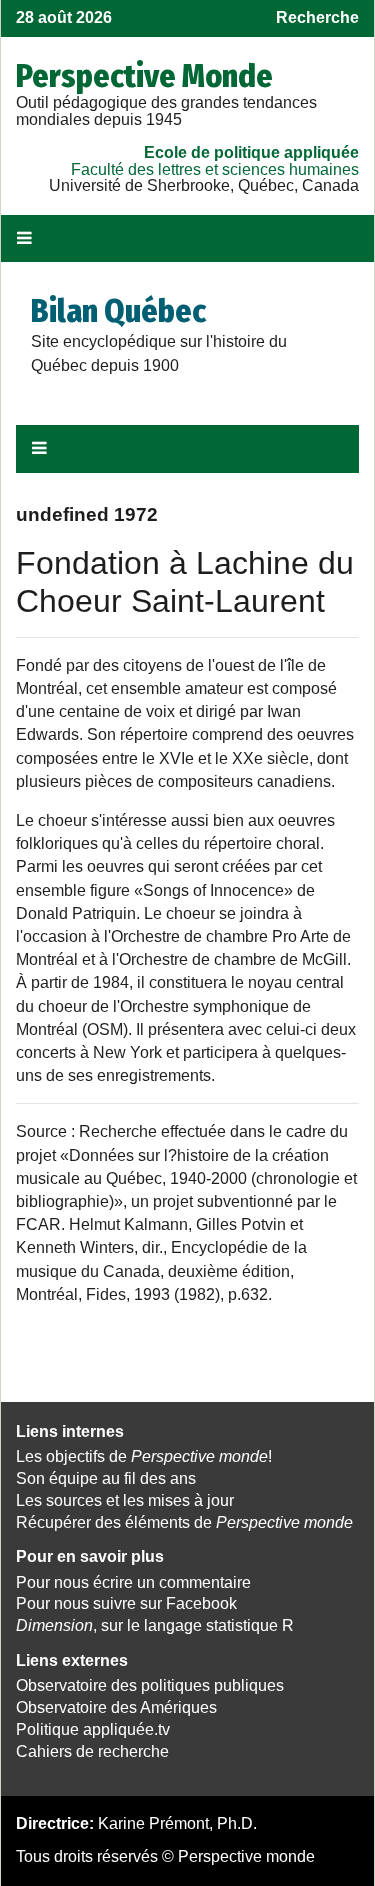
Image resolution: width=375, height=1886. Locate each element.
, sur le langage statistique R (155, 1625)
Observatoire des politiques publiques (150, 1685)
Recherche (317, 17)
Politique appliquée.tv (93, 1729)
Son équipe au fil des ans (106, 1478)
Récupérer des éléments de (184, 1522)
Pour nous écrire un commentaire (133, 1582)
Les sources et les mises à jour (125, 1500)
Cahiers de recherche (92, 1751)
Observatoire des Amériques (116, 1707)
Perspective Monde (144, 76)
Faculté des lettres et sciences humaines (215, 169)
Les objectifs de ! (144, 1456)
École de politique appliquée (251, 152)
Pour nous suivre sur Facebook (126, 1603)
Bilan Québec (118, 311)
